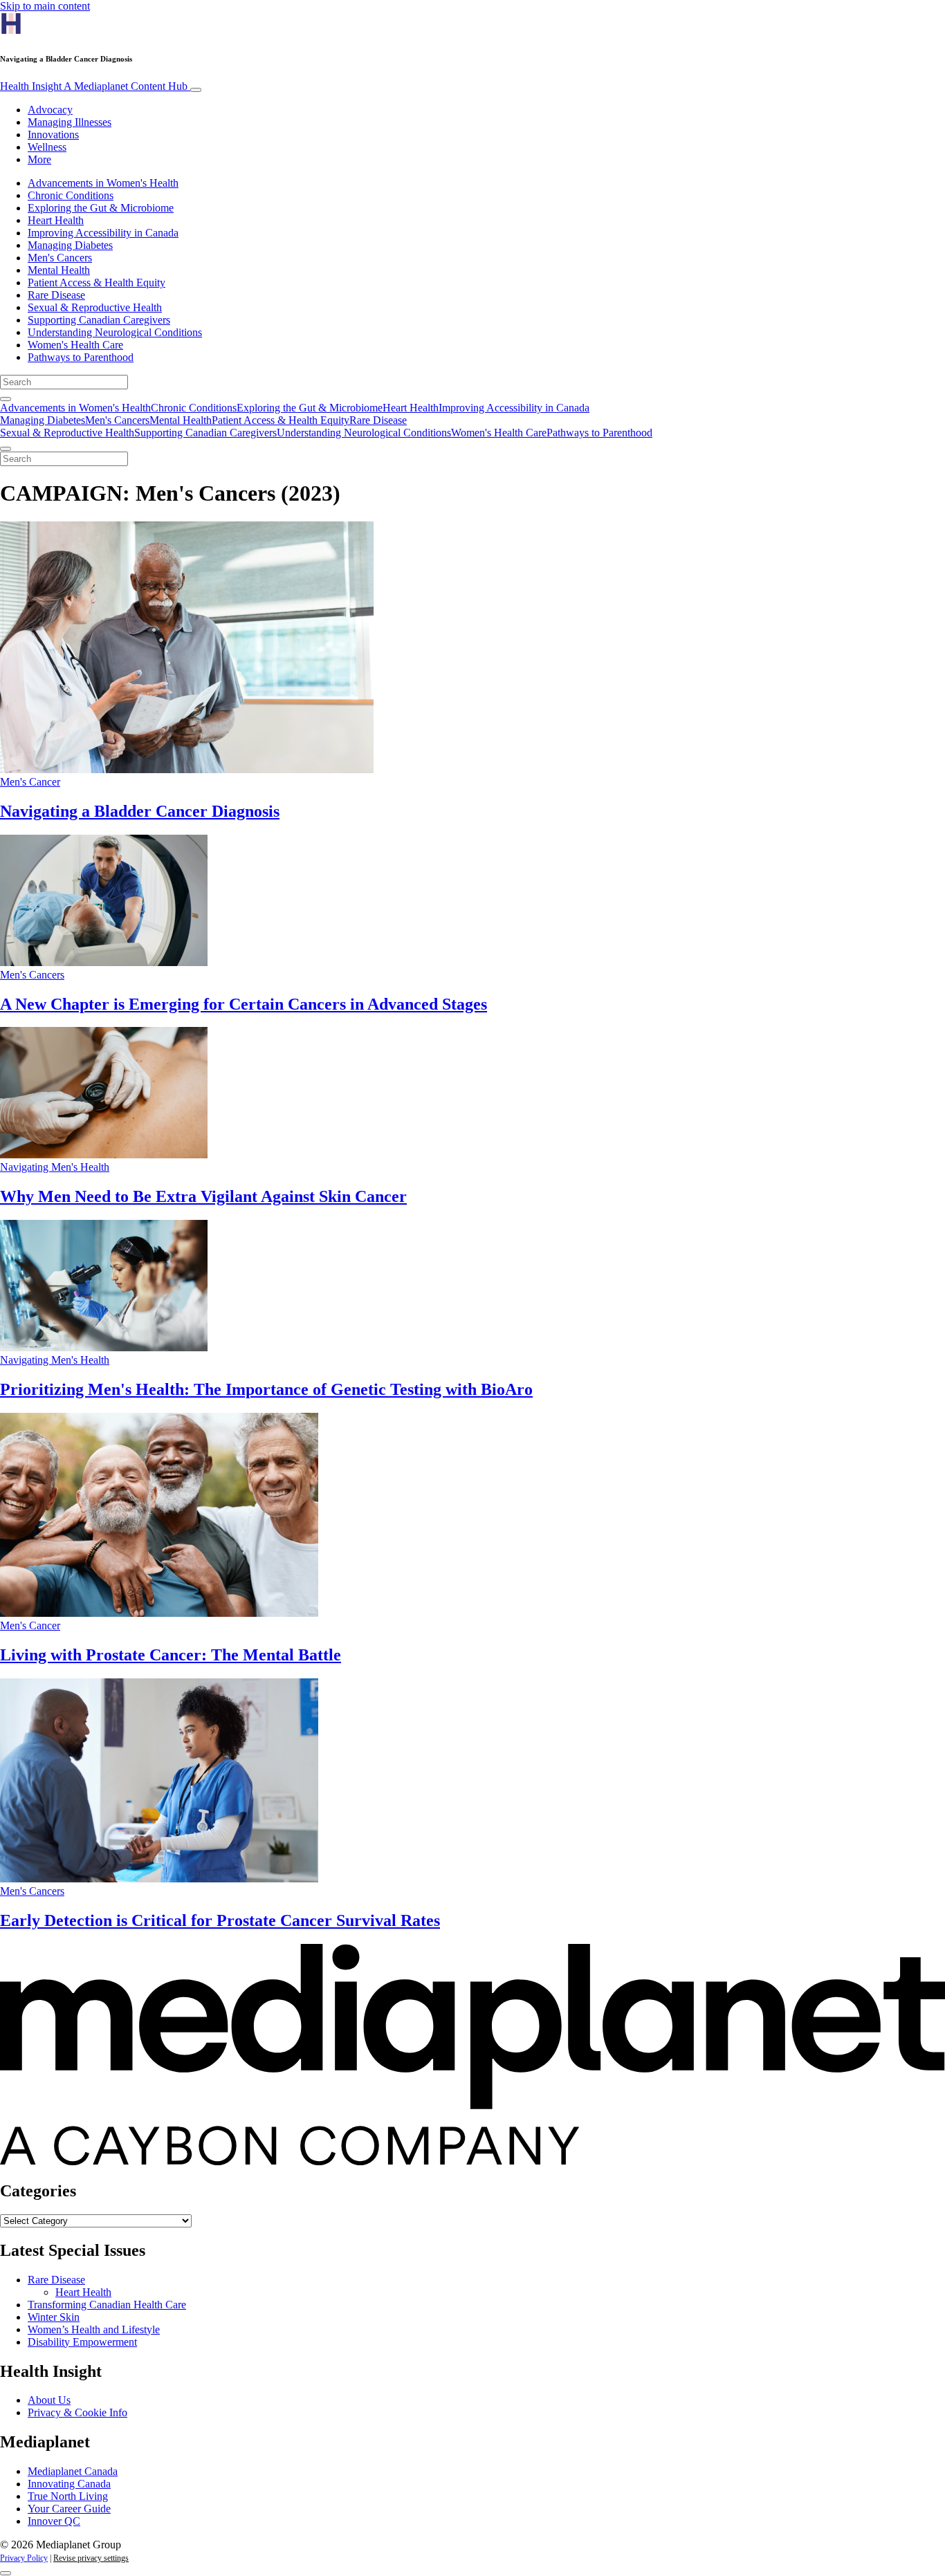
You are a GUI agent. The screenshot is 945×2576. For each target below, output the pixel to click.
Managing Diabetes (70, 245)
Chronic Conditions (71, 195)
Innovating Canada (69, 2484)
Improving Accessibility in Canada (103, 233)
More (39, 159)
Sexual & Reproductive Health (95, 307)
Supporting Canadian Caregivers (99, 320)
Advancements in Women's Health (103, 183)
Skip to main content (45, 6)
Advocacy (50, 110)
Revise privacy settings (91, 2558)
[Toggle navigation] (196, 90)
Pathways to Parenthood (81, 357)
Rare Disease (56, 295)
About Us (49, 2400)
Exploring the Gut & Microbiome (101, 208)
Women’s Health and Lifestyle (94, 2329)
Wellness (47, 147)
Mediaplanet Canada (73, 2471)
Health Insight (94, 86)
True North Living (68, 2496)
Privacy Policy (24, 2558)
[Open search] (6, 399)
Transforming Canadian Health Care (107, 2305)
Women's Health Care (75, 345)
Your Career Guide (69, 2509)
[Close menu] (6, 449)
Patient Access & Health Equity (97, 282)
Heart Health (56, 220)
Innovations (53, 135)
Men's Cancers (60, 258)
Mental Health (59, 270)
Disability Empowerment (82, 2342)
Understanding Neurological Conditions (115, 332)
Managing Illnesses (70, 122)
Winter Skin (54, 2317)
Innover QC (54, 2521)
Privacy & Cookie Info (77, 2412)
